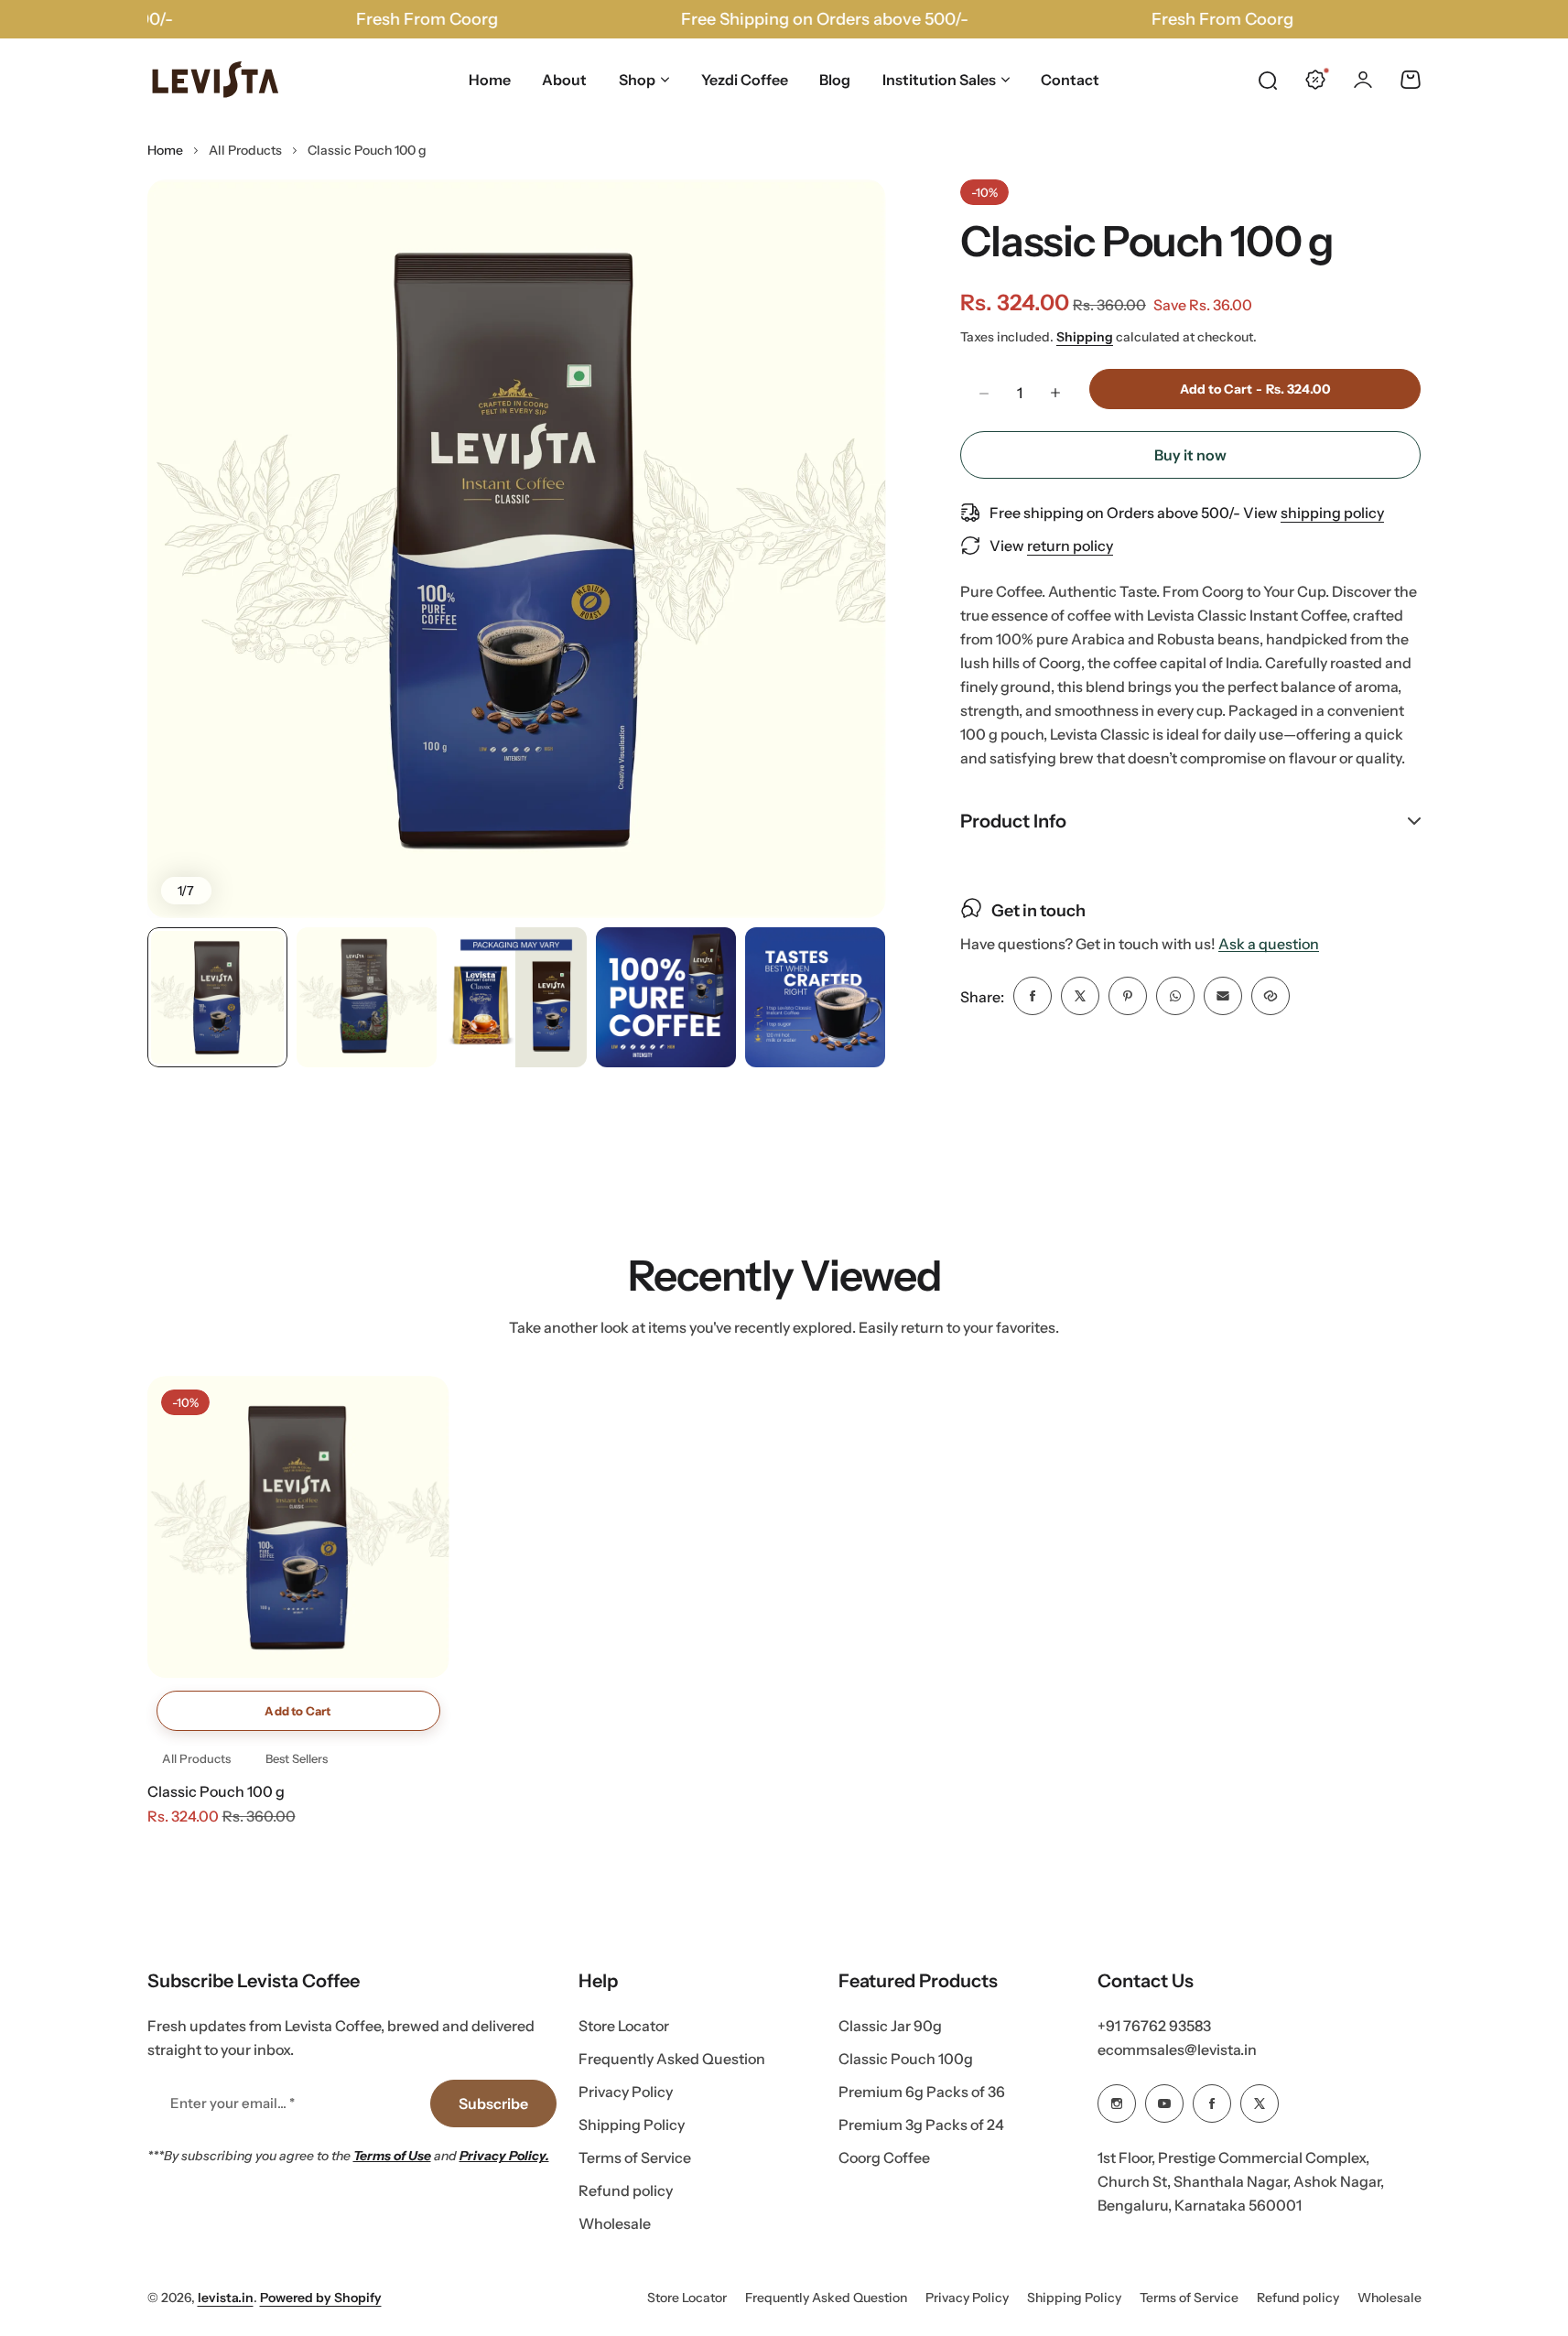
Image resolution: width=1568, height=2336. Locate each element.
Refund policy (626, 2190)
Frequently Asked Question (672, 2059)
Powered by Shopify (321, 2298)
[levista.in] (216, 80)
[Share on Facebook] (1033, 996)
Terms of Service (635, 2158)
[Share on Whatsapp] (1175, 996)
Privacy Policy (626, 2092)
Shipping (1085, 336)
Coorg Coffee (884, 2158)
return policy (1070, 546)
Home (165, 150)
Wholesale (615, 2223)
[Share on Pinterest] (1128, 996)
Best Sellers (297, 1758)
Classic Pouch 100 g (216, 1791)
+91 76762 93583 (1154, 2026)
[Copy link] (1271, 996)
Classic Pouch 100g (906, 2059)
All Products (245, 150)
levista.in (226, 2298)
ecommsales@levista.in (1177, 2049)
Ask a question (1269, 943)
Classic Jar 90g (890, 2026)
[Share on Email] (1223, 996)
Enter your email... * (232, 2103)
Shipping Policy (632, 2125)
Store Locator (624, 2026)
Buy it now (1190, 455)
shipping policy (1332, 513)
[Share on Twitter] (1080, 996)
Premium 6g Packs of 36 (922, 2092)
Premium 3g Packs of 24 (921, 2125)
